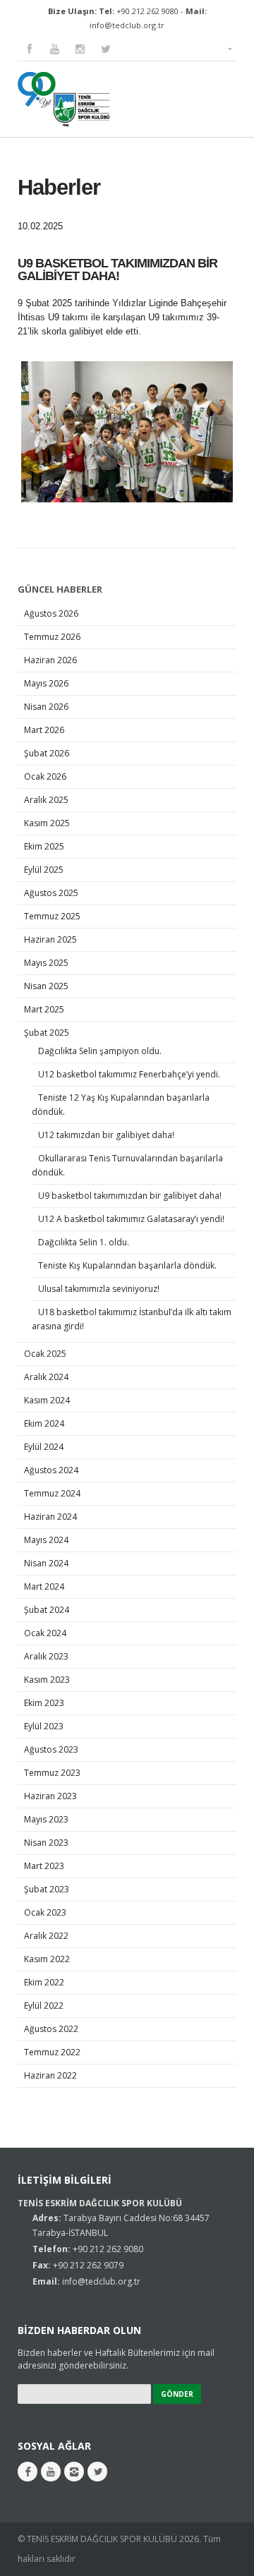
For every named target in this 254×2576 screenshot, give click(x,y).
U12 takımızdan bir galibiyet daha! (106, 1135)
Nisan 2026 (46, 707)
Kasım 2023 (47, 1680)
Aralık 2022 (46, 1936)
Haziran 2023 (50, 1796)
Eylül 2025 (44, 870)
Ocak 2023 (45, 1912)
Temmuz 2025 (52, 916)
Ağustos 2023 (51, 1749)
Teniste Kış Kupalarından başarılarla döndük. (128, 1265)
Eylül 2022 (44, 2006)
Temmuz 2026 (52, 637)
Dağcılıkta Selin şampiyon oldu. (101, 1051)
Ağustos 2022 (51, 2029)
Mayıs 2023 (46, 1819)
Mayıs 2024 (46, 1540)
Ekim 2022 (44, 1982)
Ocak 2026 (45, 776)
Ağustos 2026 (51, 613)
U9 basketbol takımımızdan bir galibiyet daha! (130, 1196)
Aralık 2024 (46, 1377)
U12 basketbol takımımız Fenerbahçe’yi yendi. (130, 1074)
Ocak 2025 (45, 1354)
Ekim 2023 (44, 1703)
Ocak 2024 (45, 1633)
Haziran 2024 (50, 1517)
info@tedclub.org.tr (127, 25)
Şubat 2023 (47, 1889)
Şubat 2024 (47, 1610)
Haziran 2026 (50, 660)
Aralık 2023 (46, 1656)
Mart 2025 (44, 1009)
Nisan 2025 (46, 986)
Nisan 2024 (46, 1563)
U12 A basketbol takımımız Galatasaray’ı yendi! (131, 1219)
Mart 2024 (44, 1586)
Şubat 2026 (47, 753)
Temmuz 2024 (52, 1493)
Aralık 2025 (46, 800)
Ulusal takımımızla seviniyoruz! (99, 1289)
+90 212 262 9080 (147, 11)
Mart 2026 (44, 730)
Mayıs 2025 (46, 963)
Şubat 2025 (47, 1033)
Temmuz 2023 (52, 1773)
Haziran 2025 (50, 939)
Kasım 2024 (47, 1400)
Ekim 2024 (44, 1423)
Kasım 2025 (47, 823)
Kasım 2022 (47, 1959)
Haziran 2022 (50, 2075)
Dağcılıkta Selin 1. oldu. (84, 1242)
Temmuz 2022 (52, 2052)
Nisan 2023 (46, 1843)
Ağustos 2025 (51, 893)
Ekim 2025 (44, 846)
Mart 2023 (44, 1866)
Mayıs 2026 (46, 683)
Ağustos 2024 (51, 1470)
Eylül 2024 (44, 1447)
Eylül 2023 (44, 1726)
